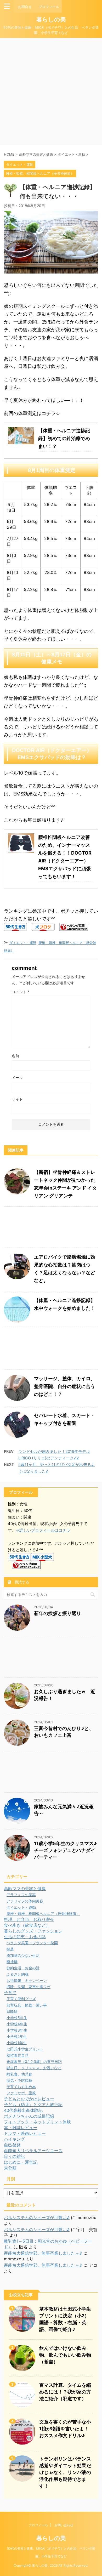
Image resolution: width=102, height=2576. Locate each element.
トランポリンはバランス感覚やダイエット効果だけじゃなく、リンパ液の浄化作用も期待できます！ (65, 2472)
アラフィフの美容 (21, 1895)
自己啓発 (12, 2145)
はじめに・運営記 (21, 2162)
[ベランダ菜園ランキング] (74, 927)
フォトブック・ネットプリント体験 (37, 2122)
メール (17, 1077)
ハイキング (14, 2139)
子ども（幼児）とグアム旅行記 (33, 2105)
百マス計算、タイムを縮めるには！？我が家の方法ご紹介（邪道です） (65, 2392)
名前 (15, 1056)
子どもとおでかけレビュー (29, 2099)
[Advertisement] (51, 92)
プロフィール (38, 2525)
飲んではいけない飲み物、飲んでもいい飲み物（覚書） (65, 2355)
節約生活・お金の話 (23, 1968)
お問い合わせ (64, 2525)
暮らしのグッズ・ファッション (33, 1931)
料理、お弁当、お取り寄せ (29, 1919)
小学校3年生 (17, 2030)
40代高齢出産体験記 (23, 2110)
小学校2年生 (17, 2036)
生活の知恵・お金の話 (25, 1937)
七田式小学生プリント (25, 2049)
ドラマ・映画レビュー (25, 2133)
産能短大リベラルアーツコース (33, 2151)
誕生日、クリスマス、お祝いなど (34, 2068)
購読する (21, 1582)
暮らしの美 (51, 19)
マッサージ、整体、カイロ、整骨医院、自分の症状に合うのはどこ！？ (65, 1386)
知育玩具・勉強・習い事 (27, 2005)
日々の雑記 (14, 2156)
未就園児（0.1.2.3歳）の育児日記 (34, 2062)
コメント (21, 992)
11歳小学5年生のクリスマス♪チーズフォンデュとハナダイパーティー (65, 1850)
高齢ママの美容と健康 (25, 1889)
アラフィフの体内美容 (25, 1901)
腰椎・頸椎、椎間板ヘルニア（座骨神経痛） (43, 1913)
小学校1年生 (17, 2043)
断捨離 (12, 1962)
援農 (10, 1949)
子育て (10, 1993)
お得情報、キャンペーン (27, 1980)
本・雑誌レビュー (21, 2128)
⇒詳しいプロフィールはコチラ (43, 1530)
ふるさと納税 (18, 1974)
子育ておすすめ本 (21, 2087)
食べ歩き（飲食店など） (27, 1925)
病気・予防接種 (19, 2080)
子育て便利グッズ (21, 1999)
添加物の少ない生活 (23, 1955)
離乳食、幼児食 (19, 2074)
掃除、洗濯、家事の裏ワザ (29, 1987)
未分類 (10, 2168)
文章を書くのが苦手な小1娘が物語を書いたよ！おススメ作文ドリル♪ (65, 2429)
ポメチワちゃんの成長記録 (29, 2116)
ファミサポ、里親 (21, 2093)
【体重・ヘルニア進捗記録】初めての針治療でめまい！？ (64, 438)
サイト (17, 1099)
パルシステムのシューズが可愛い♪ (37, 2217)
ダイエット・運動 (23, 943)
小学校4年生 (17, 2024)
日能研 (12, 2011)
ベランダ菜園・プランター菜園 (32, 1943)
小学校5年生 (17, 2018)
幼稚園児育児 (18, 2055)
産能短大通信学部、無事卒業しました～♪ (43, 2253)
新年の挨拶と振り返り (58, 1613)
